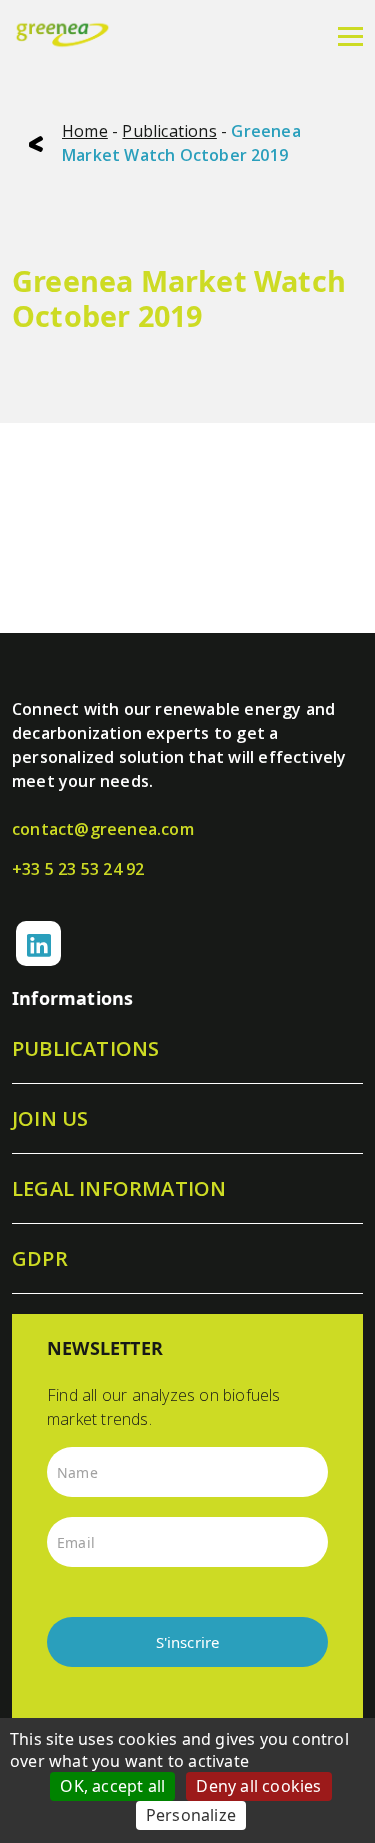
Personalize (191, 1815)
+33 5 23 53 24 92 (78, 869)
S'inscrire (188, 1642)
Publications (169, 131)
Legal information (119, 1188)
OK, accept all (112, 1786)
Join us (50, 1118)
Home (85, 131)
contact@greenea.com (103, 829)
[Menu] (350, 35)
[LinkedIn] (38, 943)
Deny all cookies (258, 1786)
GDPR (40, 1258)
